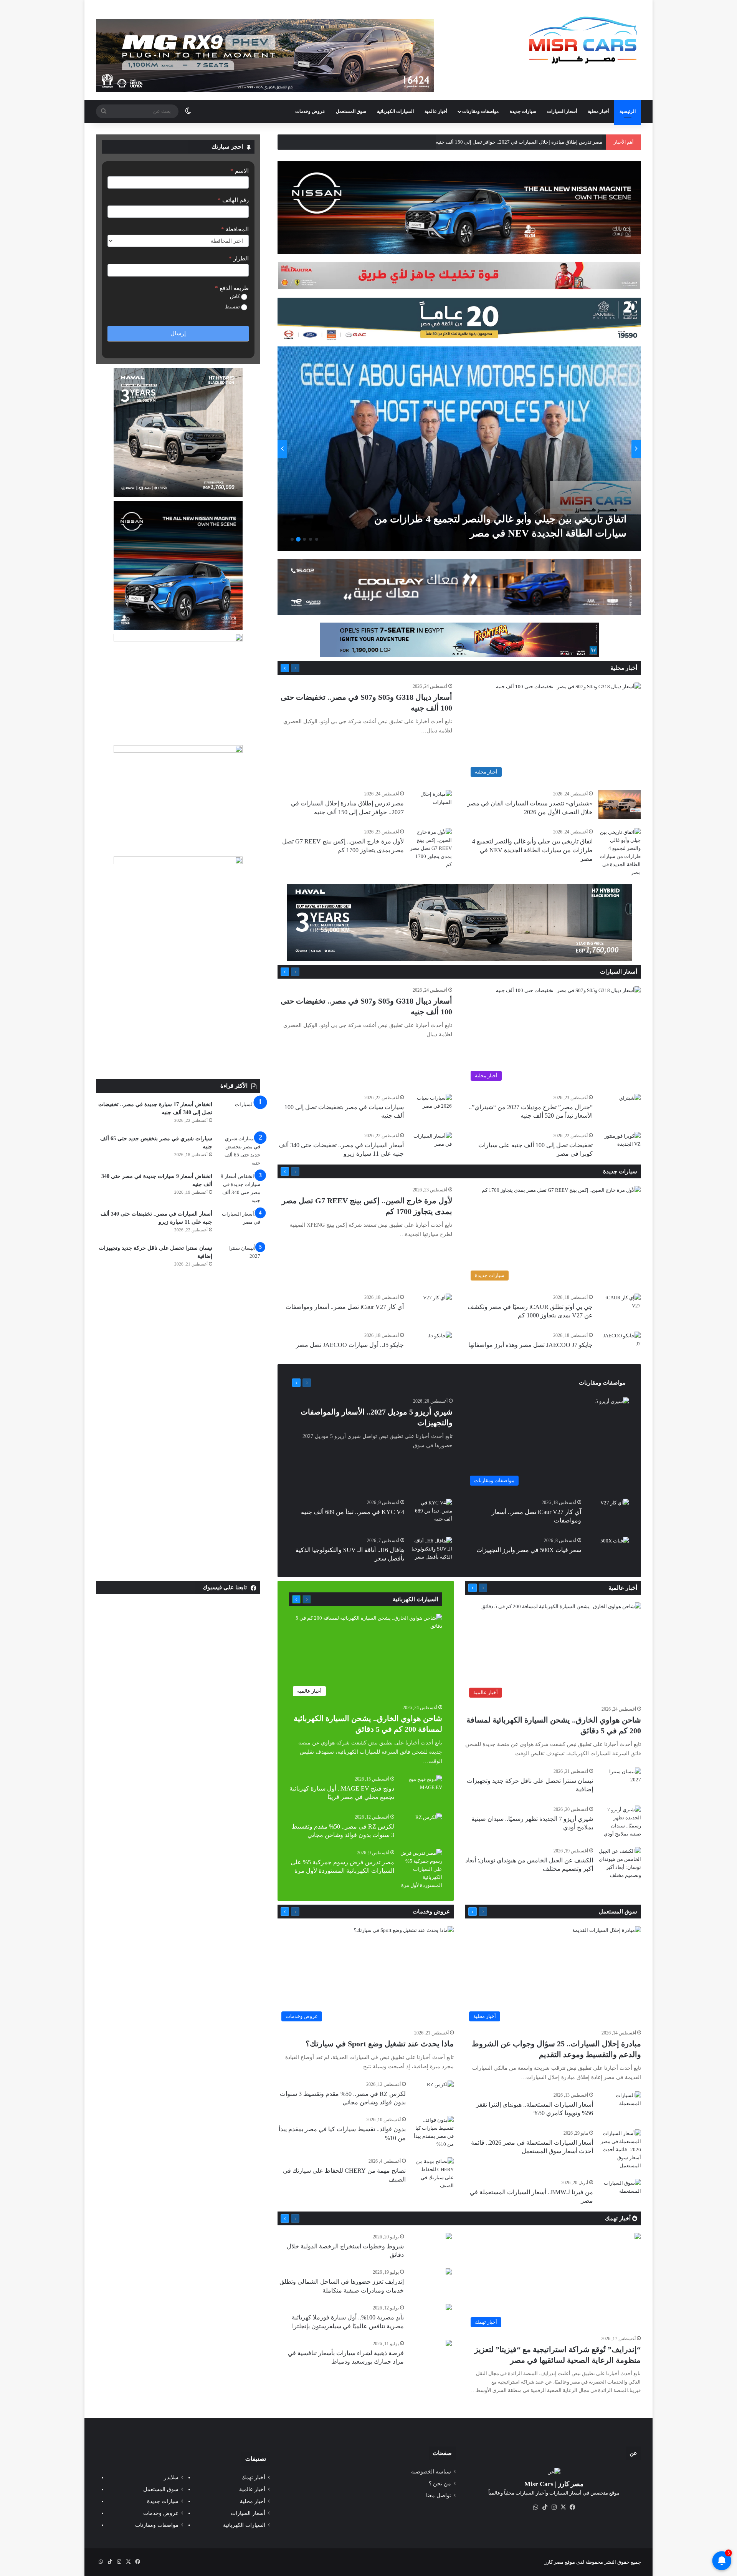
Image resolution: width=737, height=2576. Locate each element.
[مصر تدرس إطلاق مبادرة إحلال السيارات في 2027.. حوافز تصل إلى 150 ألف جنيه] (431, 804)
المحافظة (235, 229)
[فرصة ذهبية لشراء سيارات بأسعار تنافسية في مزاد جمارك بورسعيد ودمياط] (449, 2344)
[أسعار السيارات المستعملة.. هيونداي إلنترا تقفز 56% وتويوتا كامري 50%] (620, 2106)
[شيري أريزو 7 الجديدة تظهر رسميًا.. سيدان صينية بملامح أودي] (620, 1822)
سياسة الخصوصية (431, 2472)
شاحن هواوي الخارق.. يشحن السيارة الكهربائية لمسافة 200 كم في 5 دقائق (525, 142)
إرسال (178, 333)
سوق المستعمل (351, 111)
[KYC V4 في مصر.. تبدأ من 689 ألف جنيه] (431, 1513)
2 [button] (311, 539)
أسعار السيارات (562, 111)
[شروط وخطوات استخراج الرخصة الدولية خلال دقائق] (449, 2237)
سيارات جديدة (523, 111)
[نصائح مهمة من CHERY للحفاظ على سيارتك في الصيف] (433, 2173)
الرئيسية (628, 111)
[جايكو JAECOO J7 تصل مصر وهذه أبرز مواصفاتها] (620, 1346)
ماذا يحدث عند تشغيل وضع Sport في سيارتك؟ (380, 2044)
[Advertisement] (178, 1022)
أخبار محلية (598, 111)
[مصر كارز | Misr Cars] (583, 40)
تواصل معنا (439, 2496)
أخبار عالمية (436, 111)
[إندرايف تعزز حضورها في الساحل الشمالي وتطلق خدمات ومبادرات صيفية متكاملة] (449, 2272)
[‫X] (563, 2507)
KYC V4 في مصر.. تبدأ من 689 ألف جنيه (353, 1512)
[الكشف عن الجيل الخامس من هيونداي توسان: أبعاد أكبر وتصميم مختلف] (620, 1863)
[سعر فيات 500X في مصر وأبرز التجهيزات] (615, 1546)
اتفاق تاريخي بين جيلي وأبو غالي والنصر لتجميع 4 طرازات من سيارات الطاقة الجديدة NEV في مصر (532, 850)
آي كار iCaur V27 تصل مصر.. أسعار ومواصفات (345, 1307)
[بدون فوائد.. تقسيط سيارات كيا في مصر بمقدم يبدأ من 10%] (433, 2132)
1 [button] (317, 539)
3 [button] (304, 539)
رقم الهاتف (233, 200)
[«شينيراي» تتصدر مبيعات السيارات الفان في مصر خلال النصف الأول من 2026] (620, 804)
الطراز (239, 258)
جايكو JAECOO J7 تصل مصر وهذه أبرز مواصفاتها (530, 1345)
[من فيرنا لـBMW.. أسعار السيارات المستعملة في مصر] (620, 2193)
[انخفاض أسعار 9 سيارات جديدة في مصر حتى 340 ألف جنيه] (239, 1188)
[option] (459, 449)
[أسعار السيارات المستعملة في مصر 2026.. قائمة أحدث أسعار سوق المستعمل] (620, 2149)
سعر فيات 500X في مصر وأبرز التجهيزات (529, 1550)
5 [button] (292, 539)
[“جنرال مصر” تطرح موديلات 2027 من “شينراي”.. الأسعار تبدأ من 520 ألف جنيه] (630, 1101)
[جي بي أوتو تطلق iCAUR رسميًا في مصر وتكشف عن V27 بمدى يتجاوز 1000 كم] (620, 1308)
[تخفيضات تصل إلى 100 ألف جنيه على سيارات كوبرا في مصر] (620, 1146)
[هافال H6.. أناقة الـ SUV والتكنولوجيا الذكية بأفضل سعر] (431, 1551)
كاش (235, 296)
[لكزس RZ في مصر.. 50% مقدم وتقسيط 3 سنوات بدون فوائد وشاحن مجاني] (429, 1822)
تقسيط (233, 307)
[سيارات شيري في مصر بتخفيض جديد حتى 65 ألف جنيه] (239, 1151)
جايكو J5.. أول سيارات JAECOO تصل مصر (350, 1345)
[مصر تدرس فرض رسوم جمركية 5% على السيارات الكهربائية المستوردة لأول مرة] (421, 1869)
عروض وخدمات (310, 111)
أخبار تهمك (619, 2218)
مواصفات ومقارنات (480, 111)
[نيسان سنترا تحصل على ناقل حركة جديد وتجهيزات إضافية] (239, 1258)
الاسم (240, 171)
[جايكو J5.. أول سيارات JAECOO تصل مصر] (440, 1340)
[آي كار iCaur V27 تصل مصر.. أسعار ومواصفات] (437, 1303)
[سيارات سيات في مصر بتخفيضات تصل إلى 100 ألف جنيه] (431, 1108)
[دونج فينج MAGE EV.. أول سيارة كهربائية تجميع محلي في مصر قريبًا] (421, 1790)
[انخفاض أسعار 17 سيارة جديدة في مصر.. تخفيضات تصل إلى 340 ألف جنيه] (239, 1115)
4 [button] (298, 539)
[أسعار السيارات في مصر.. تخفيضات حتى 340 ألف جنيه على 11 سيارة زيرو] (431, 1146)
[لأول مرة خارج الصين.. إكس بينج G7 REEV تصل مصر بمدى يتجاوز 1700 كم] (457, 449)
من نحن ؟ (440, 2484)
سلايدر (171, 2477)
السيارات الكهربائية (395, 111)
